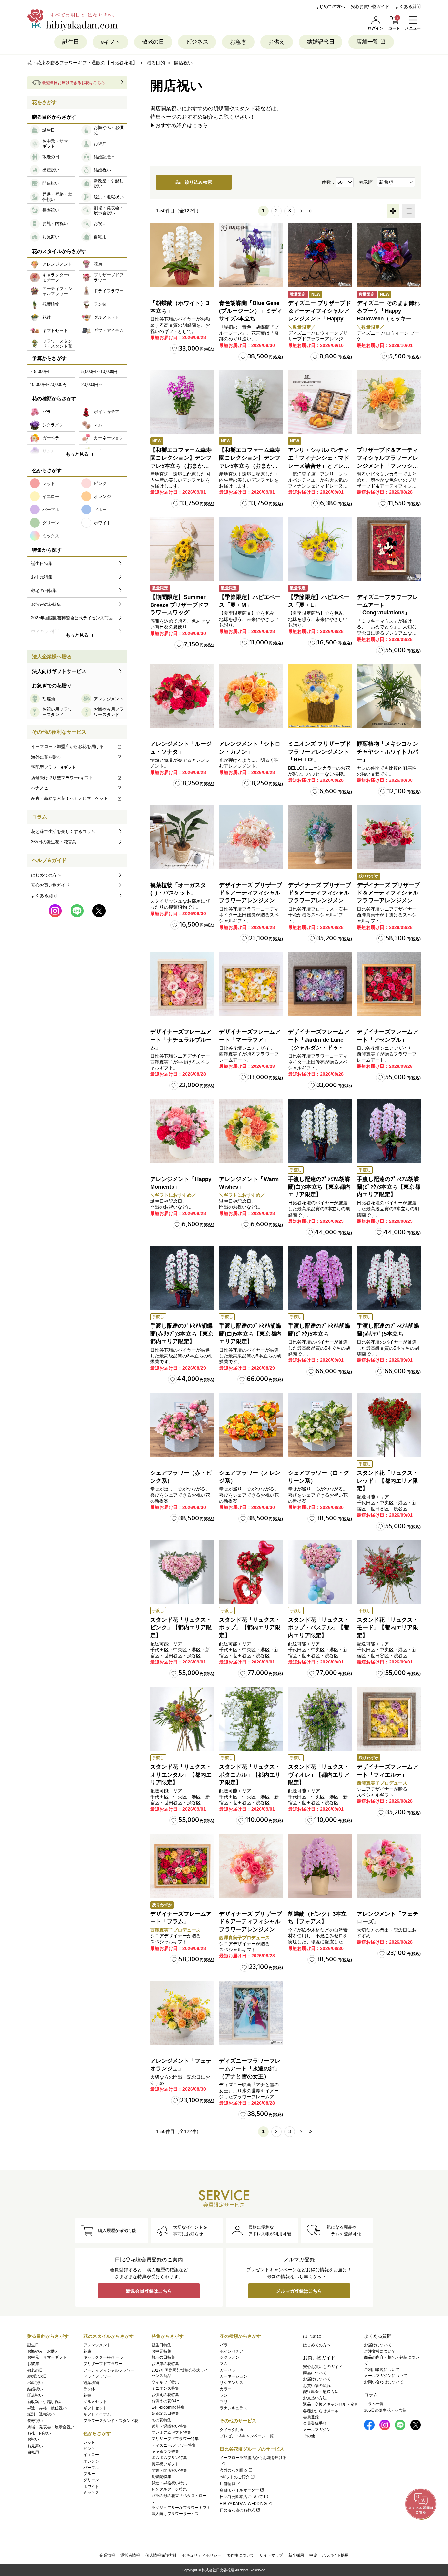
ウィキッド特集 (165, 2382)
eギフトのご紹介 (235, 2477)
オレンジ (91, 2461)
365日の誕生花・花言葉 (54, 842)
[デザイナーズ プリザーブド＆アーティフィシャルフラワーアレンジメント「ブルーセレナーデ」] (320, 837)
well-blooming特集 (168, 2407)
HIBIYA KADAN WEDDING (243, 2504)
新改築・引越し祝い (45, 2402)
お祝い (33, 2439)
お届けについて (317, 2379)
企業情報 (107, 2555)
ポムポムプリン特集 (169, 2458)
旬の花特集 (161, 2420)
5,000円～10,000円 (99, 371)
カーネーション (234, 2376)
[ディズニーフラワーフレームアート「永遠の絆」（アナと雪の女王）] (251, 2013)
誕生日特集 (161, 2345)
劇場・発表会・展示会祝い (51, 2427)
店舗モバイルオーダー (239, 2490)
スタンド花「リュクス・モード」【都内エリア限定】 (387, 1628)
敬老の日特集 (163, 2357)
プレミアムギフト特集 (171, 2432)
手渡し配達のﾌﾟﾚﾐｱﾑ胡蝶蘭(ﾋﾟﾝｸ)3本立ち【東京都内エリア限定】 (388, 1187)
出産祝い (35, 2383)
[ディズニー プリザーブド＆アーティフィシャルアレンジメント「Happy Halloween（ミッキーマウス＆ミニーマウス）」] (320, 255)
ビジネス (197, 42)
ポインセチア (232, 2351)
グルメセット (95, 2402)
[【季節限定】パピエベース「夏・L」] (320, 549)
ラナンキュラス (234, 2408)
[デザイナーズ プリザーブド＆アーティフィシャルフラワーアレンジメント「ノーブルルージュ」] (389, 837)
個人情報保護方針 (161, 2555)
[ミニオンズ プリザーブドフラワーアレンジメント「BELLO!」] (320, 696)
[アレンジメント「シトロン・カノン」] (251, 696)
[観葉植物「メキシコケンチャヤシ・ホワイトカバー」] (389, 696)
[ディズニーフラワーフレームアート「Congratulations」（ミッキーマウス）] (389, 549)
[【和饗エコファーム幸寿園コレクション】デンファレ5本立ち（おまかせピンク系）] (182, 402)
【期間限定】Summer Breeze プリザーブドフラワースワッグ (180, 605)
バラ (224, 2345)
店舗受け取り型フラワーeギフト (62, 778)
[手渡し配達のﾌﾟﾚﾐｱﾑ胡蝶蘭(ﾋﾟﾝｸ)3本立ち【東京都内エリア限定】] (389, 1131)
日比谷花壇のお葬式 (237, 2510)
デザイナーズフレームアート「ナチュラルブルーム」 (181, 1040)
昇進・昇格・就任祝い (47, 2408)
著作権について (240, 2555)
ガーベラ (228, 2370)
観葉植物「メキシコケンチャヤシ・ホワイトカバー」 (387, 752)
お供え (277, 42)
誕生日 (71, 42)
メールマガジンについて (386, 2376)
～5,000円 (39, 371)
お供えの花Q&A (165, 2401)
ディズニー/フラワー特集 (174, 2445)
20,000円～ (92, 384)
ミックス (91, 2493)
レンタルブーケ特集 (169, 2489)
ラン (224, 2395)
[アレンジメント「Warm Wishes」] (251, 1131)
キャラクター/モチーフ (103, 2357)
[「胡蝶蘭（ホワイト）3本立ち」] (182, 255)
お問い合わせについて (384, 2382)
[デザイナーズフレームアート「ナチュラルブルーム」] (182, 984)
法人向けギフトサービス (59, 671)
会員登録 (311, 2417)
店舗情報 (228, 2484)
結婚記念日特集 (165, 2413)
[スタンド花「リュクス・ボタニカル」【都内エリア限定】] (251, 1719)
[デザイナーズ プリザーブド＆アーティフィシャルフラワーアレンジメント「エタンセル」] (251, 1866)
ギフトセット (95, 2408)
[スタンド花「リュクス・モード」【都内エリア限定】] (389, 1572)
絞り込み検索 (198, 182)
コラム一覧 (374, 2404)
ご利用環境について (382, 2370)
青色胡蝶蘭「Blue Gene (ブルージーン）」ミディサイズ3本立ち (251, 311)
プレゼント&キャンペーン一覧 (247, 2436)
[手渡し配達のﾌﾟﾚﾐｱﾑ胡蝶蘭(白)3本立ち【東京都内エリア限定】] (320, 1131)
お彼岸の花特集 (165, 2364)
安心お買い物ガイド (370, 6)
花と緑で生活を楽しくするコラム (63, 831)
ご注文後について (380, 2351)
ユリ (224, 2402)
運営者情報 (130, 2555)
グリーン (91, 2480)
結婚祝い (35, 2389)
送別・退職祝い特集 (169, 2426)
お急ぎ (238, 42)
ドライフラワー (97, 2376)
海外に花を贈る (46, 757)
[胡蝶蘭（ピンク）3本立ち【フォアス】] (320, 1866)
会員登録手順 (315, 2423)
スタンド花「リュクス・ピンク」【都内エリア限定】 (181, 1628)
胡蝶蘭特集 (161, 2477)
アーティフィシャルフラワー (109, 2370)
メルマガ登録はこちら (299, 2291)
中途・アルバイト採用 (329, 2555)
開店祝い (35, 2395)
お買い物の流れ (317, 2386)
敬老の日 (153, 42)
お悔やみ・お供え (43, 2351)
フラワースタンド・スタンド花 (111, 2421)
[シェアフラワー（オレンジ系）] (251, 1425)
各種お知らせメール (321, 2411)
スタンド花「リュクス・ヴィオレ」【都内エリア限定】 (319, 1775)
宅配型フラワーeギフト (54, 767)
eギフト (111, 42)
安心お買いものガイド (323, 2367)
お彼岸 (33, 2364)
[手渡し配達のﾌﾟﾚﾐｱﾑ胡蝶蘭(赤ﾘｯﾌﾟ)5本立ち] (389, 1278)
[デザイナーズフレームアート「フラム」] (182, 1866)
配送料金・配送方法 (321, 2392)
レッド (89, 2442)
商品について (315, 2373)
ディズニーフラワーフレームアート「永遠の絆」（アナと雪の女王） (250, 2069)
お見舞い (35, 2446)
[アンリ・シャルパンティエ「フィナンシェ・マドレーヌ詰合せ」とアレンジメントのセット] (320, 402)
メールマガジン (317, 2430)
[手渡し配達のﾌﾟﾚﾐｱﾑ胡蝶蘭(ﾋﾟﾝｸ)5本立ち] (320, 1278)
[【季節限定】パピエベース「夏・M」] (251, 549)
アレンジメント (97, 2345)
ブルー (89, 2474)
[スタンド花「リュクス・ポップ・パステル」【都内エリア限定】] (320, 1572)
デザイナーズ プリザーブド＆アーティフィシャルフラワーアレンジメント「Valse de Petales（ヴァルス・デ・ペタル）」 (251, 901)
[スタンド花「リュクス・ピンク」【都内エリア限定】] (182, 1572)
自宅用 (33, 2452)
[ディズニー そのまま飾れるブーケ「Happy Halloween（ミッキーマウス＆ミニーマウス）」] (389, 255)
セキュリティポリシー (202, 2555)
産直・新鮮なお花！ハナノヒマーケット (70, 798)
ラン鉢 (89, 2389)
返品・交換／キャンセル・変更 (331, 2404)
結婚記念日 (321, 42)
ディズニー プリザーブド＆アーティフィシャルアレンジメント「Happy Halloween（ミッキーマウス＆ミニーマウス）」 (319, 319)
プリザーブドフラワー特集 (175, 2439)
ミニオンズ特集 (165, 2388)
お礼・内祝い (39, 2433)
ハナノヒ (40, 788)
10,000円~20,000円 (48, 384)
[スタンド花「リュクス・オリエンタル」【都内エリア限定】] (182, 1719)
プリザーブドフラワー (103, 2364)
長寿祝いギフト (165, 2464)
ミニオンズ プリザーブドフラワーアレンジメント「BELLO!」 (319, 752)
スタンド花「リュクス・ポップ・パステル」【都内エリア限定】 (319, 1628)
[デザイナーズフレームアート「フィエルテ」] (389, 1719)
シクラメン (230, 2357)
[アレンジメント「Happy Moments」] (182, 1131)
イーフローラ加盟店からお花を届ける (67, 747)
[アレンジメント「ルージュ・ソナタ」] (182, 696)
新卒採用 (296, 2555)
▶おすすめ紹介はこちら (179, 125)
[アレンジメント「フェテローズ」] (389, 1866)
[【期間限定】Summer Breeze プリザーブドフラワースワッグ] (182, 549)
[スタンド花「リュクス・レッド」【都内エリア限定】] (389, 1425)
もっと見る (77, 454)
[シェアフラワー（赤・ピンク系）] (182, 1425)
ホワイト (91, 2487)
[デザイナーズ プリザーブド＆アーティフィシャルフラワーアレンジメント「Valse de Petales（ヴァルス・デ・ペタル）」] (251, 837)
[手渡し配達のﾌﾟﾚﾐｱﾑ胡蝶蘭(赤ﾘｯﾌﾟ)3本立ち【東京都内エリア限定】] (182, 1278)
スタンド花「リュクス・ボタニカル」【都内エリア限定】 (250, 1775)
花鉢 (87, 2395)
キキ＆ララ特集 (165, 2451)
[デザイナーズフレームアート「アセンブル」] (389, 984)
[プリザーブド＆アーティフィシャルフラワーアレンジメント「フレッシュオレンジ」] (389, 402)
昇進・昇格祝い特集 (169, 2483)
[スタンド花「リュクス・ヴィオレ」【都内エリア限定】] (320, 1719)
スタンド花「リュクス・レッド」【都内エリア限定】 (387, 1481)
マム (224, 2364)
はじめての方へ (330, 6)
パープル (91, 2468)
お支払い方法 (315, 2398)
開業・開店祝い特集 (169, 2470)
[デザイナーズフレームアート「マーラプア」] (251, 984)
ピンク (89, 2449)
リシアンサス (232, 2383)
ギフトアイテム (97, 2414)
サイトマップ (271, 2555)
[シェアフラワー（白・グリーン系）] (320, 1425)
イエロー (91, 2455)
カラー (226, 2389)
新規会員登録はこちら (149, 2291)
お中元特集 (161, 2351)
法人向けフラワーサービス (175, 2514)
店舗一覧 (367, 42)
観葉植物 (91, 2383)
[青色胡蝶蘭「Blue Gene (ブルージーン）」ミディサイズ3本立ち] (251, 255)
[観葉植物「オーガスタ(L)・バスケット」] (182, 837)
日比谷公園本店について (241, 2497)
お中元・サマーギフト (47, 2357)
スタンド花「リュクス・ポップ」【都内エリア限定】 (250, 1628)
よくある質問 (408, 6)
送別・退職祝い (41, 2414)
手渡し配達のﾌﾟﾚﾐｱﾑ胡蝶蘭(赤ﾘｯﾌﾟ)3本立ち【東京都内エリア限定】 (182, 1334)
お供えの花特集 (165, 2395)
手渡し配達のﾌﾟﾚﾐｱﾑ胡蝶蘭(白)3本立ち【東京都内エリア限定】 (319, 1187)
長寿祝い (35, 2421)
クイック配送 (232, 2430)
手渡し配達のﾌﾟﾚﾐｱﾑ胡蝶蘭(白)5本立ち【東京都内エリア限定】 (250, 1334)
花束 (87, 2351)
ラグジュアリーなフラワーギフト (181, 2508)
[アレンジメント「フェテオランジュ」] (182, 2013)
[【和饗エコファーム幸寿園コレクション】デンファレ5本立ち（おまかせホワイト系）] (251, 402)
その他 (309, 2436)
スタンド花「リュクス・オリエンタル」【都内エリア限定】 (181, 1775)
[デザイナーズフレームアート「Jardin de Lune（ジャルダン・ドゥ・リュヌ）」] (320, 984)
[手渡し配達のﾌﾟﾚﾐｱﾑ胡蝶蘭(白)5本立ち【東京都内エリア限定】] (251, 1278)
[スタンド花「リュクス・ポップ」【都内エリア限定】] (251, 1572)
